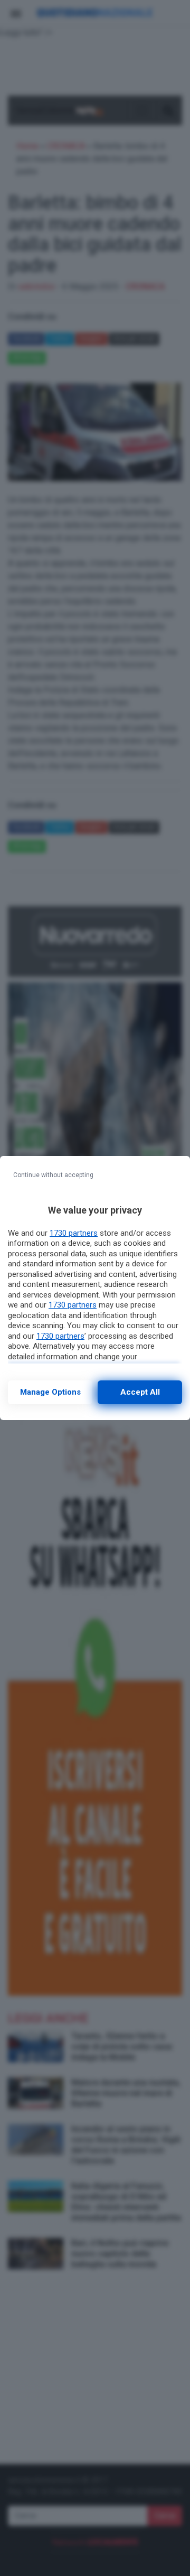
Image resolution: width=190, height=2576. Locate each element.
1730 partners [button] (74, 1233)
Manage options (50, 1392)
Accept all (140, 1392)
